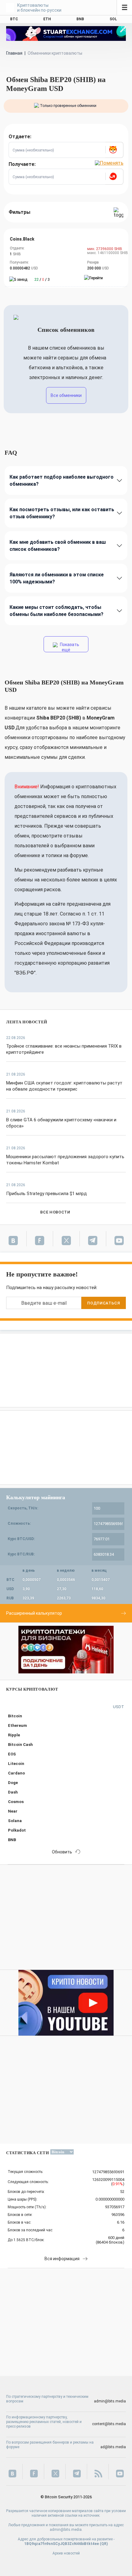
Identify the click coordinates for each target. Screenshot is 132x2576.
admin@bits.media (110, 2401)
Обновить (62, 1852)
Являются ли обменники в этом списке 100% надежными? (57, 578)
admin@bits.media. (66, 2530)
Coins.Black (22, 239)
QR (104, 2544)
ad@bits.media (113, 2447)
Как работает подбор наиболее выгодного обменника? (62, 480)
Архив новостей (66, 2553)
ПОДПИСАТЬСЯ (103, 1303)
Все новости (55, 1212)
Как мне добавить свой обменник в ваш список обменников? (58, 546)
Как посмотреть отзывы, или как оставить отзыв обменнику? (62, 513)
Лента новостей (27, 1022)
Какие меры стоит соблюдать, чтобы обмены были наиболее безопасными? (56, 611)
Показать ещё (69, 647)
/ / (42, 280)
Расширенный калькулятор (34, 1613)
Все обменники (66, 395)
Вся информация (62, 2259)
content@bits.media (109, 2424)
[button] (114, 150)
